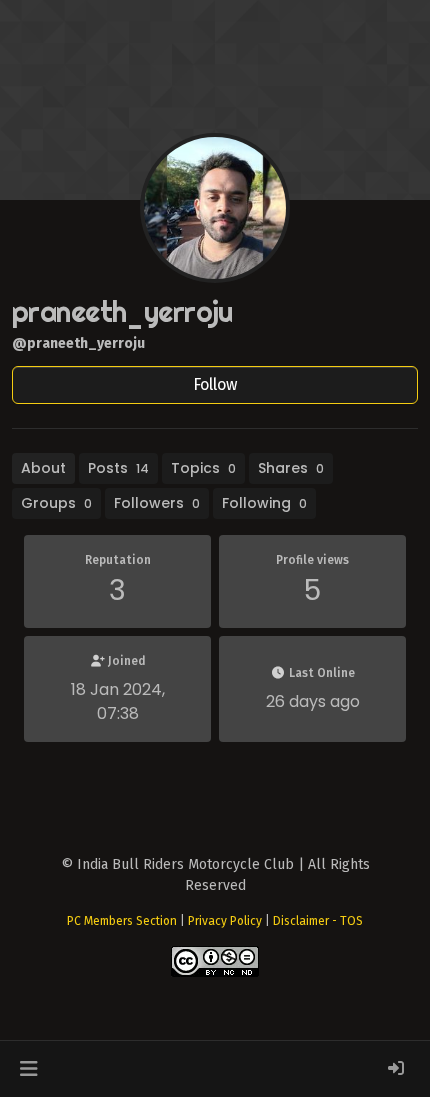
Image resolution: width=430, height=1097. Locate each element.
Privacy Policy (225, 921)
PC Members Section (122, 921)
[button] (28, 1069)
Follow (215, 384)
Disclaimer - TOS (318, 921)
